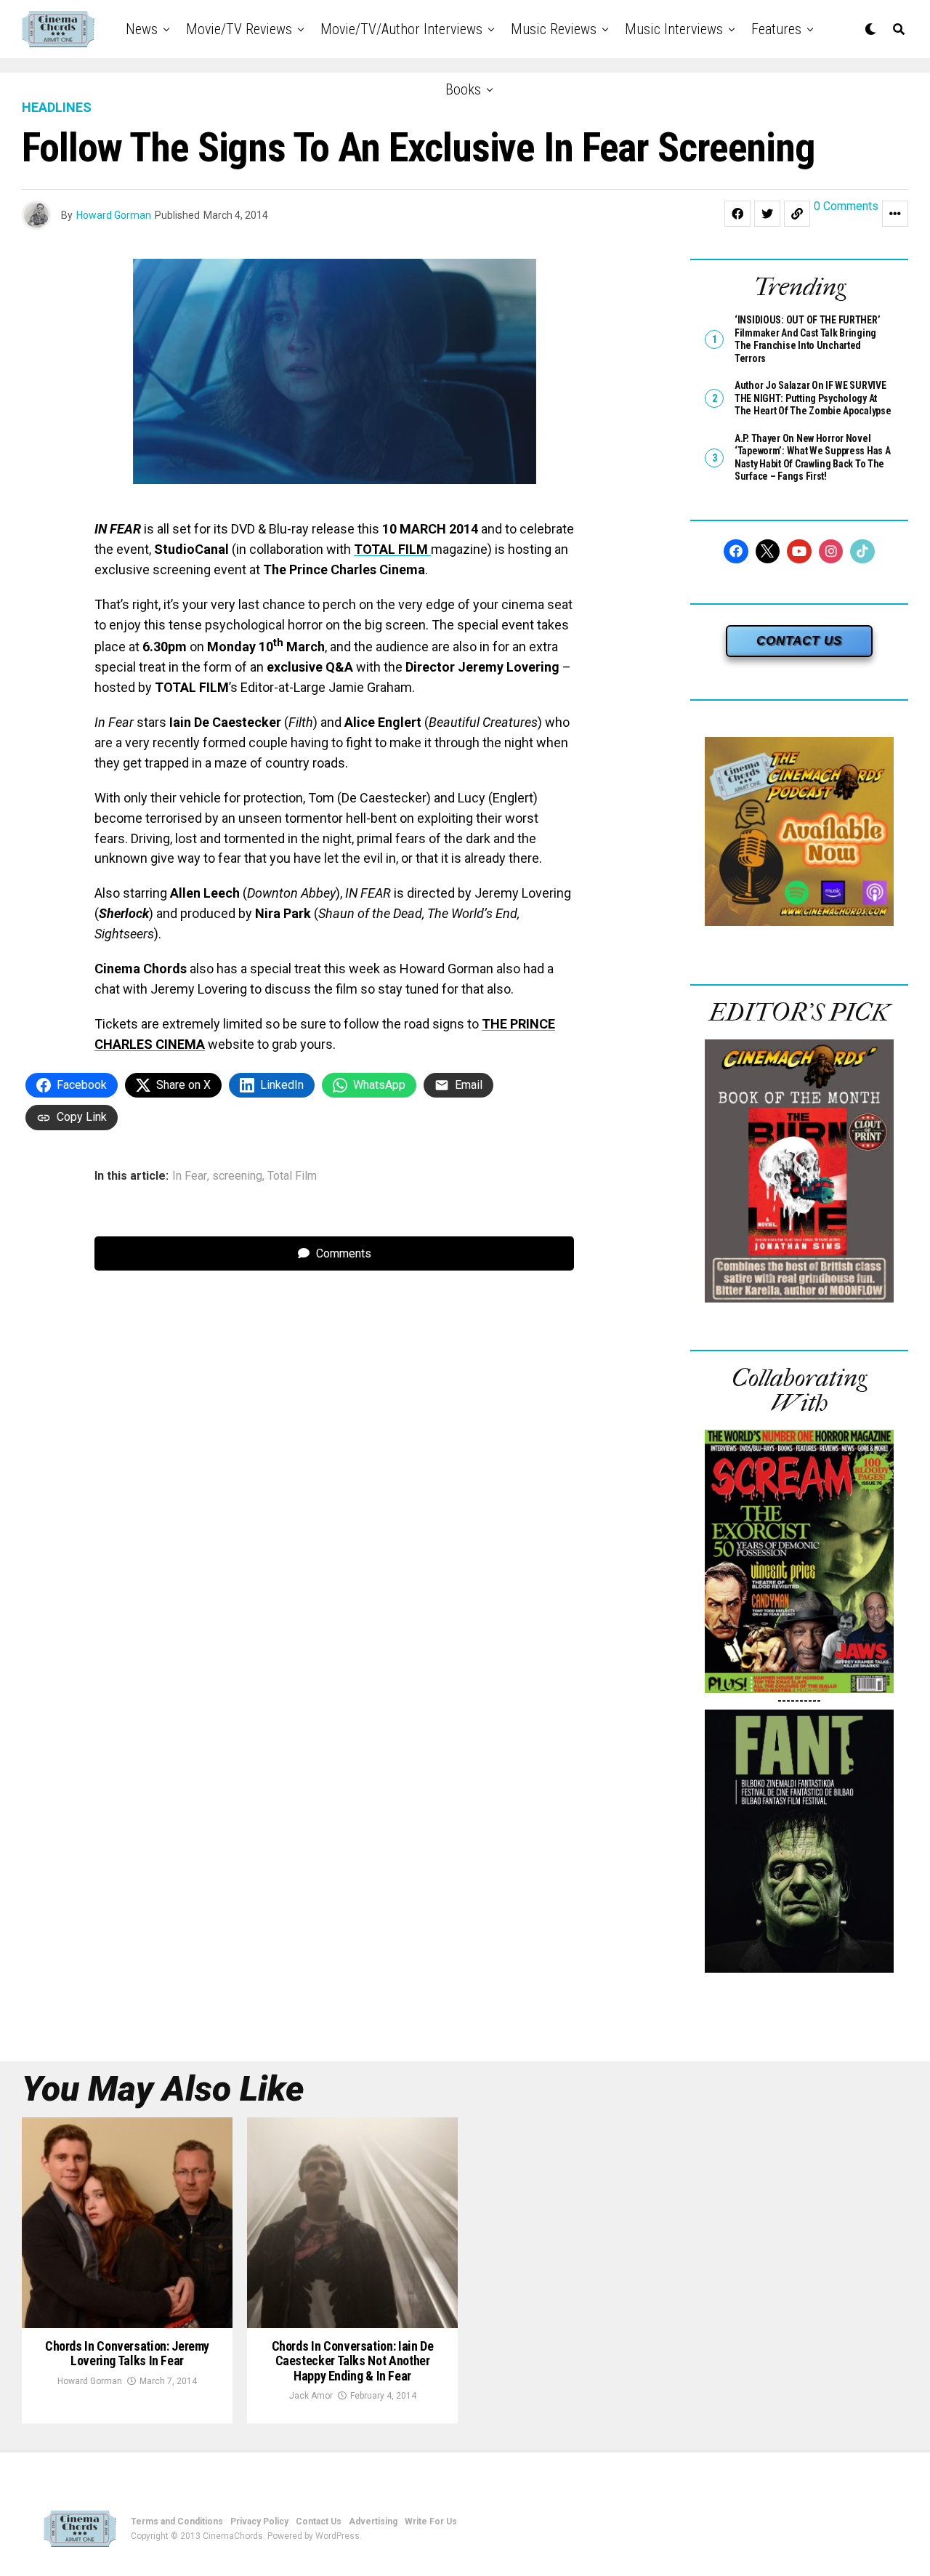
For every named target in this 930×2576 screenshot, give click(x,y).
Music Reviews (554, 29)
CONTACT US (799, 641)
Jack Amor (311, 2396)
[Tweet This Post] (767, 214)
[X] (768, 552)
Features (776, 29)
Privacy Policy (259, 2521)
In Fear (190, 1176)
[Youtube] (799, 552)
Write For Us (431, 2521)
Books (463, 89)
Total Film (292, 1176)
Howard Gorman (114, 215)
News (142, 29)
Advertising (373, 2521)
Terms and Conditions (177, 2521)
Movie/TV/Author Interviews (401, 29)
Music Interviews (674, 29)
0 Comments (846, 207)
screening (237, 1176)
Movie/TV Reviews (239, 29)
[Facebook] (736, 552)
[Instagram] (831, 552)
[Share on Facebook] (737, 214)
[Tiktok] (862, 552)
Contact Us (319, 2521)
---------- (799, 1700)
